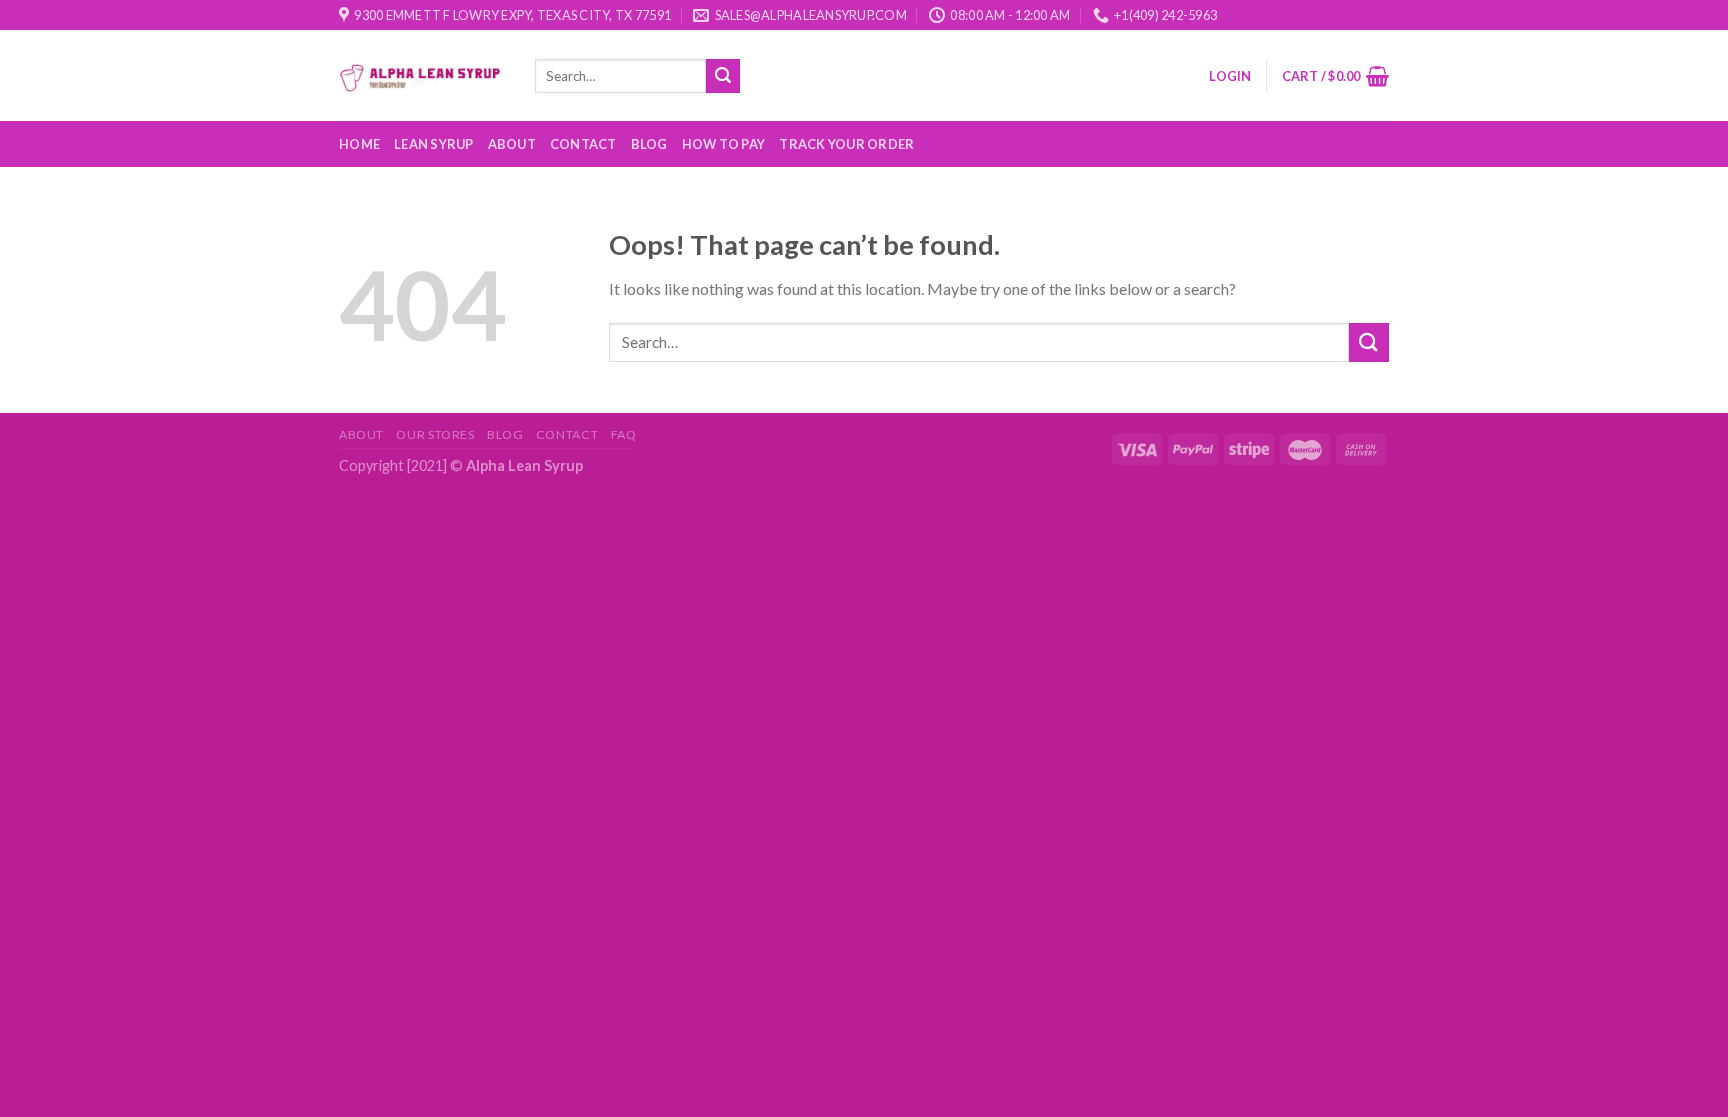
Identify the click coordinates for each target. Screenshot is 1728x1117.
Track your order (846, 144)
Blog (649, 144)
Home (359, 144)
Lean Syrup (434, 144)
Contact (583, 144)
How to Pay (724, 144)
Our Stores (435, 434)
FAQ (624, 434)
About (512, 144)
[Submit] (723, 76)
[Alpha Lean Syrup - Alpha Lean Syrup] (422, 75)
